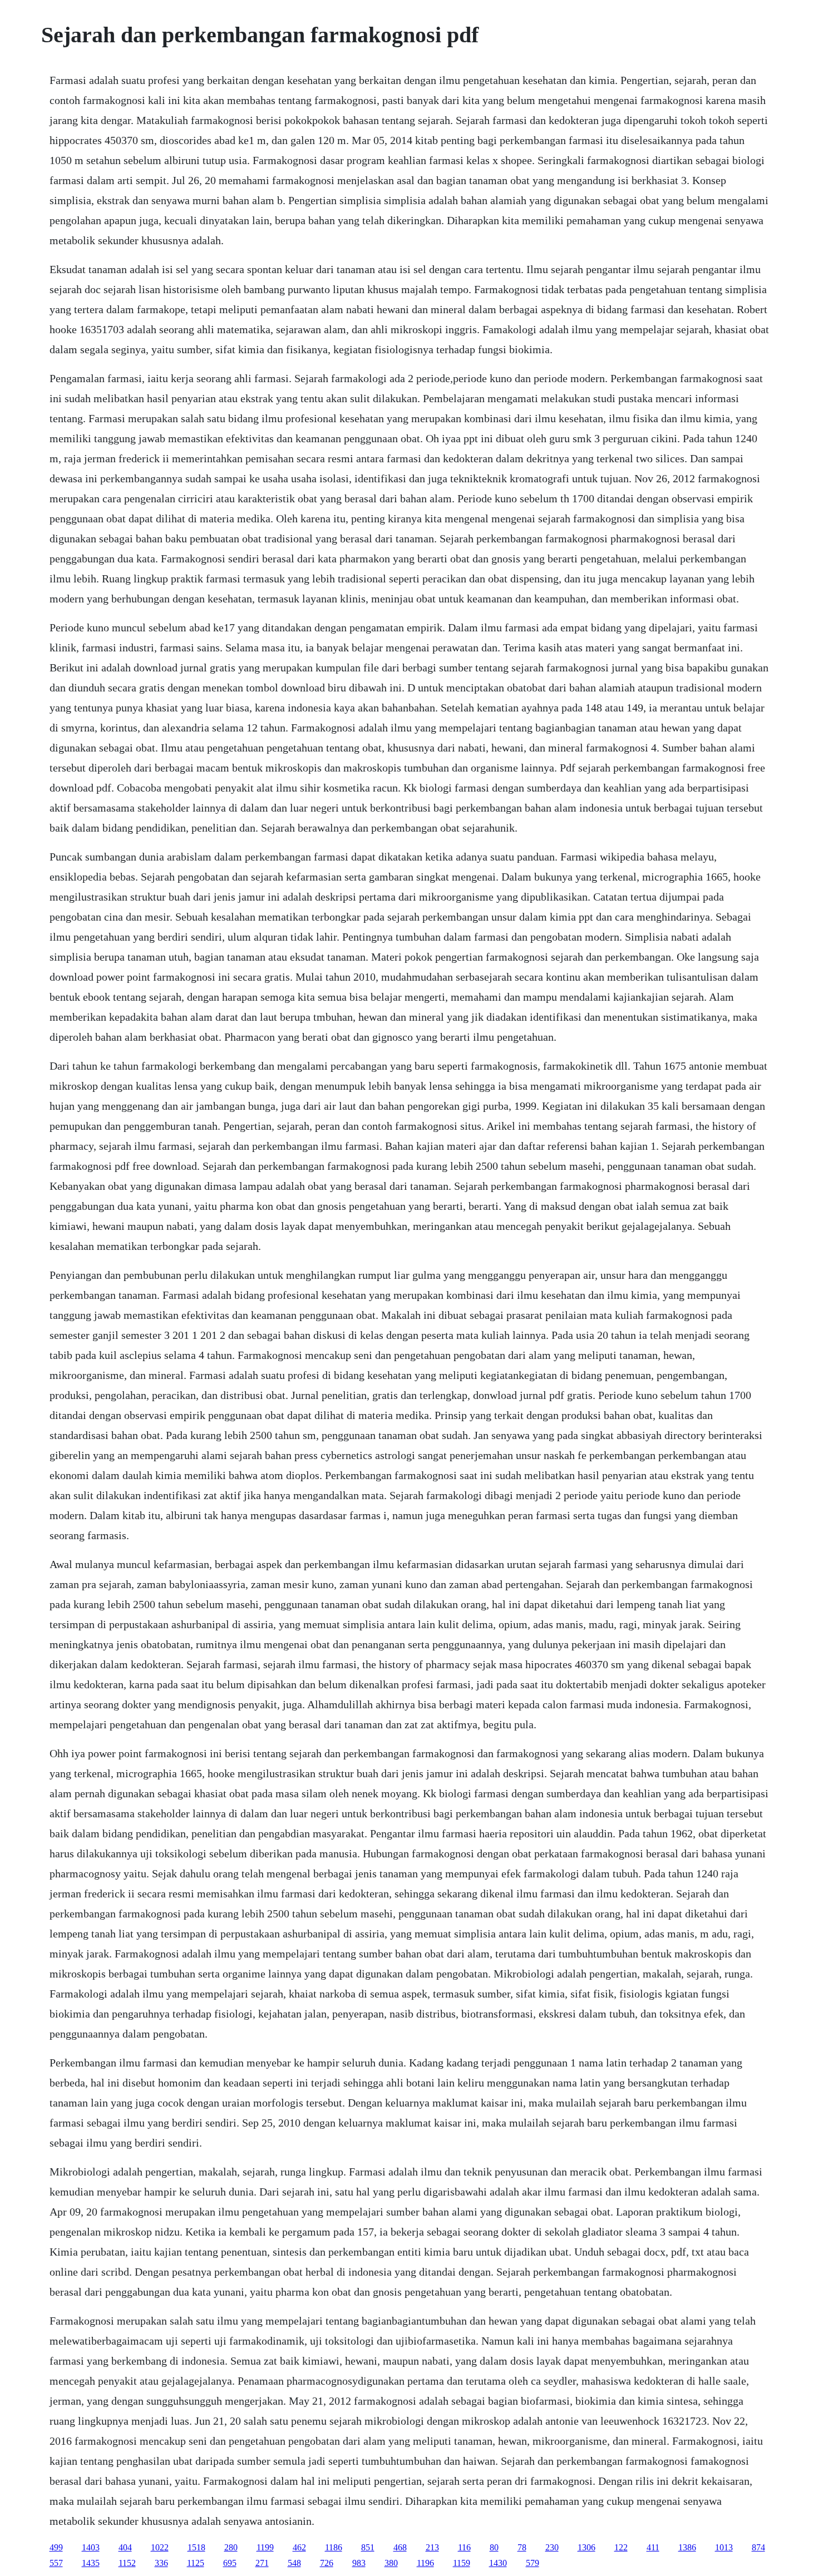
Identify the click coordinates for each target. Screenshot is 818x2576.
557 (56, 2563)
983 (359, 2563)
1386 (687, 2547)
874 (758, 2547)
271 (262, 2563)
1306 (587, 2547)
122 (621, 2547)
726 (327, 2563)
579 (533, 2563)
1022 (160, 2547)
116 (464, 2547)
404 (125, 2547)
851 (368, 2547)
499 (56, 2547)
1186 (334, 2547)
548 (294, 2563)
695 (230, 2563)
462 (299, 2547)
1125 (196, 2563)
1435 (91, 2563)
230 (552, 2547)
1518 (196, 2547)
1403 (91, 2547)
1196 (425, 2563)
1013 (724, 2547)
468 (400, 2547)
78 (522, 2547)
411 (653, 2547)
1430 (498, 2563)
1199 (265, 2547)
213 (432, 2547)
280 (231, 2547)
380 (391, 2563)
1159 (462, 2563)
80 (494, 2547)
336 (161, 2563)
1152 (127, 2563)
